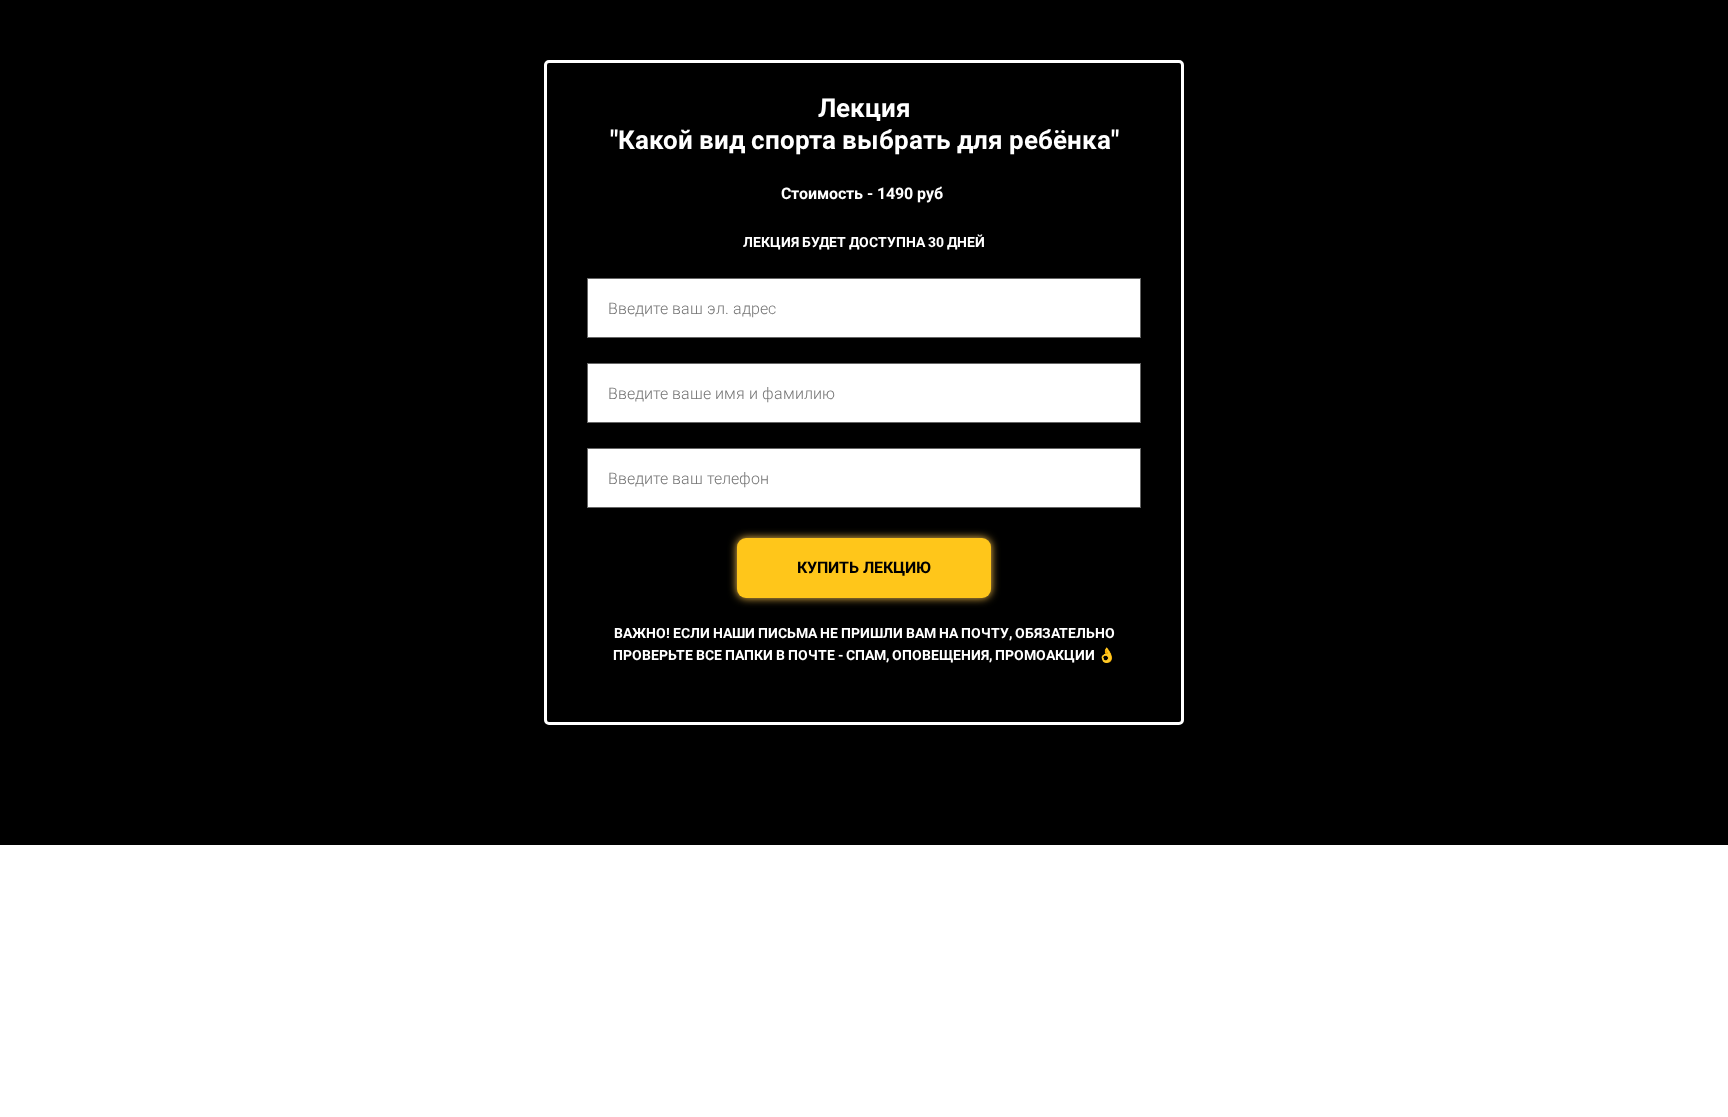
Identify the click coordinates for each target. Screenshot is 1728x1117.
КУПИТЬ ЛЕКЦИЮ (864, 567)
